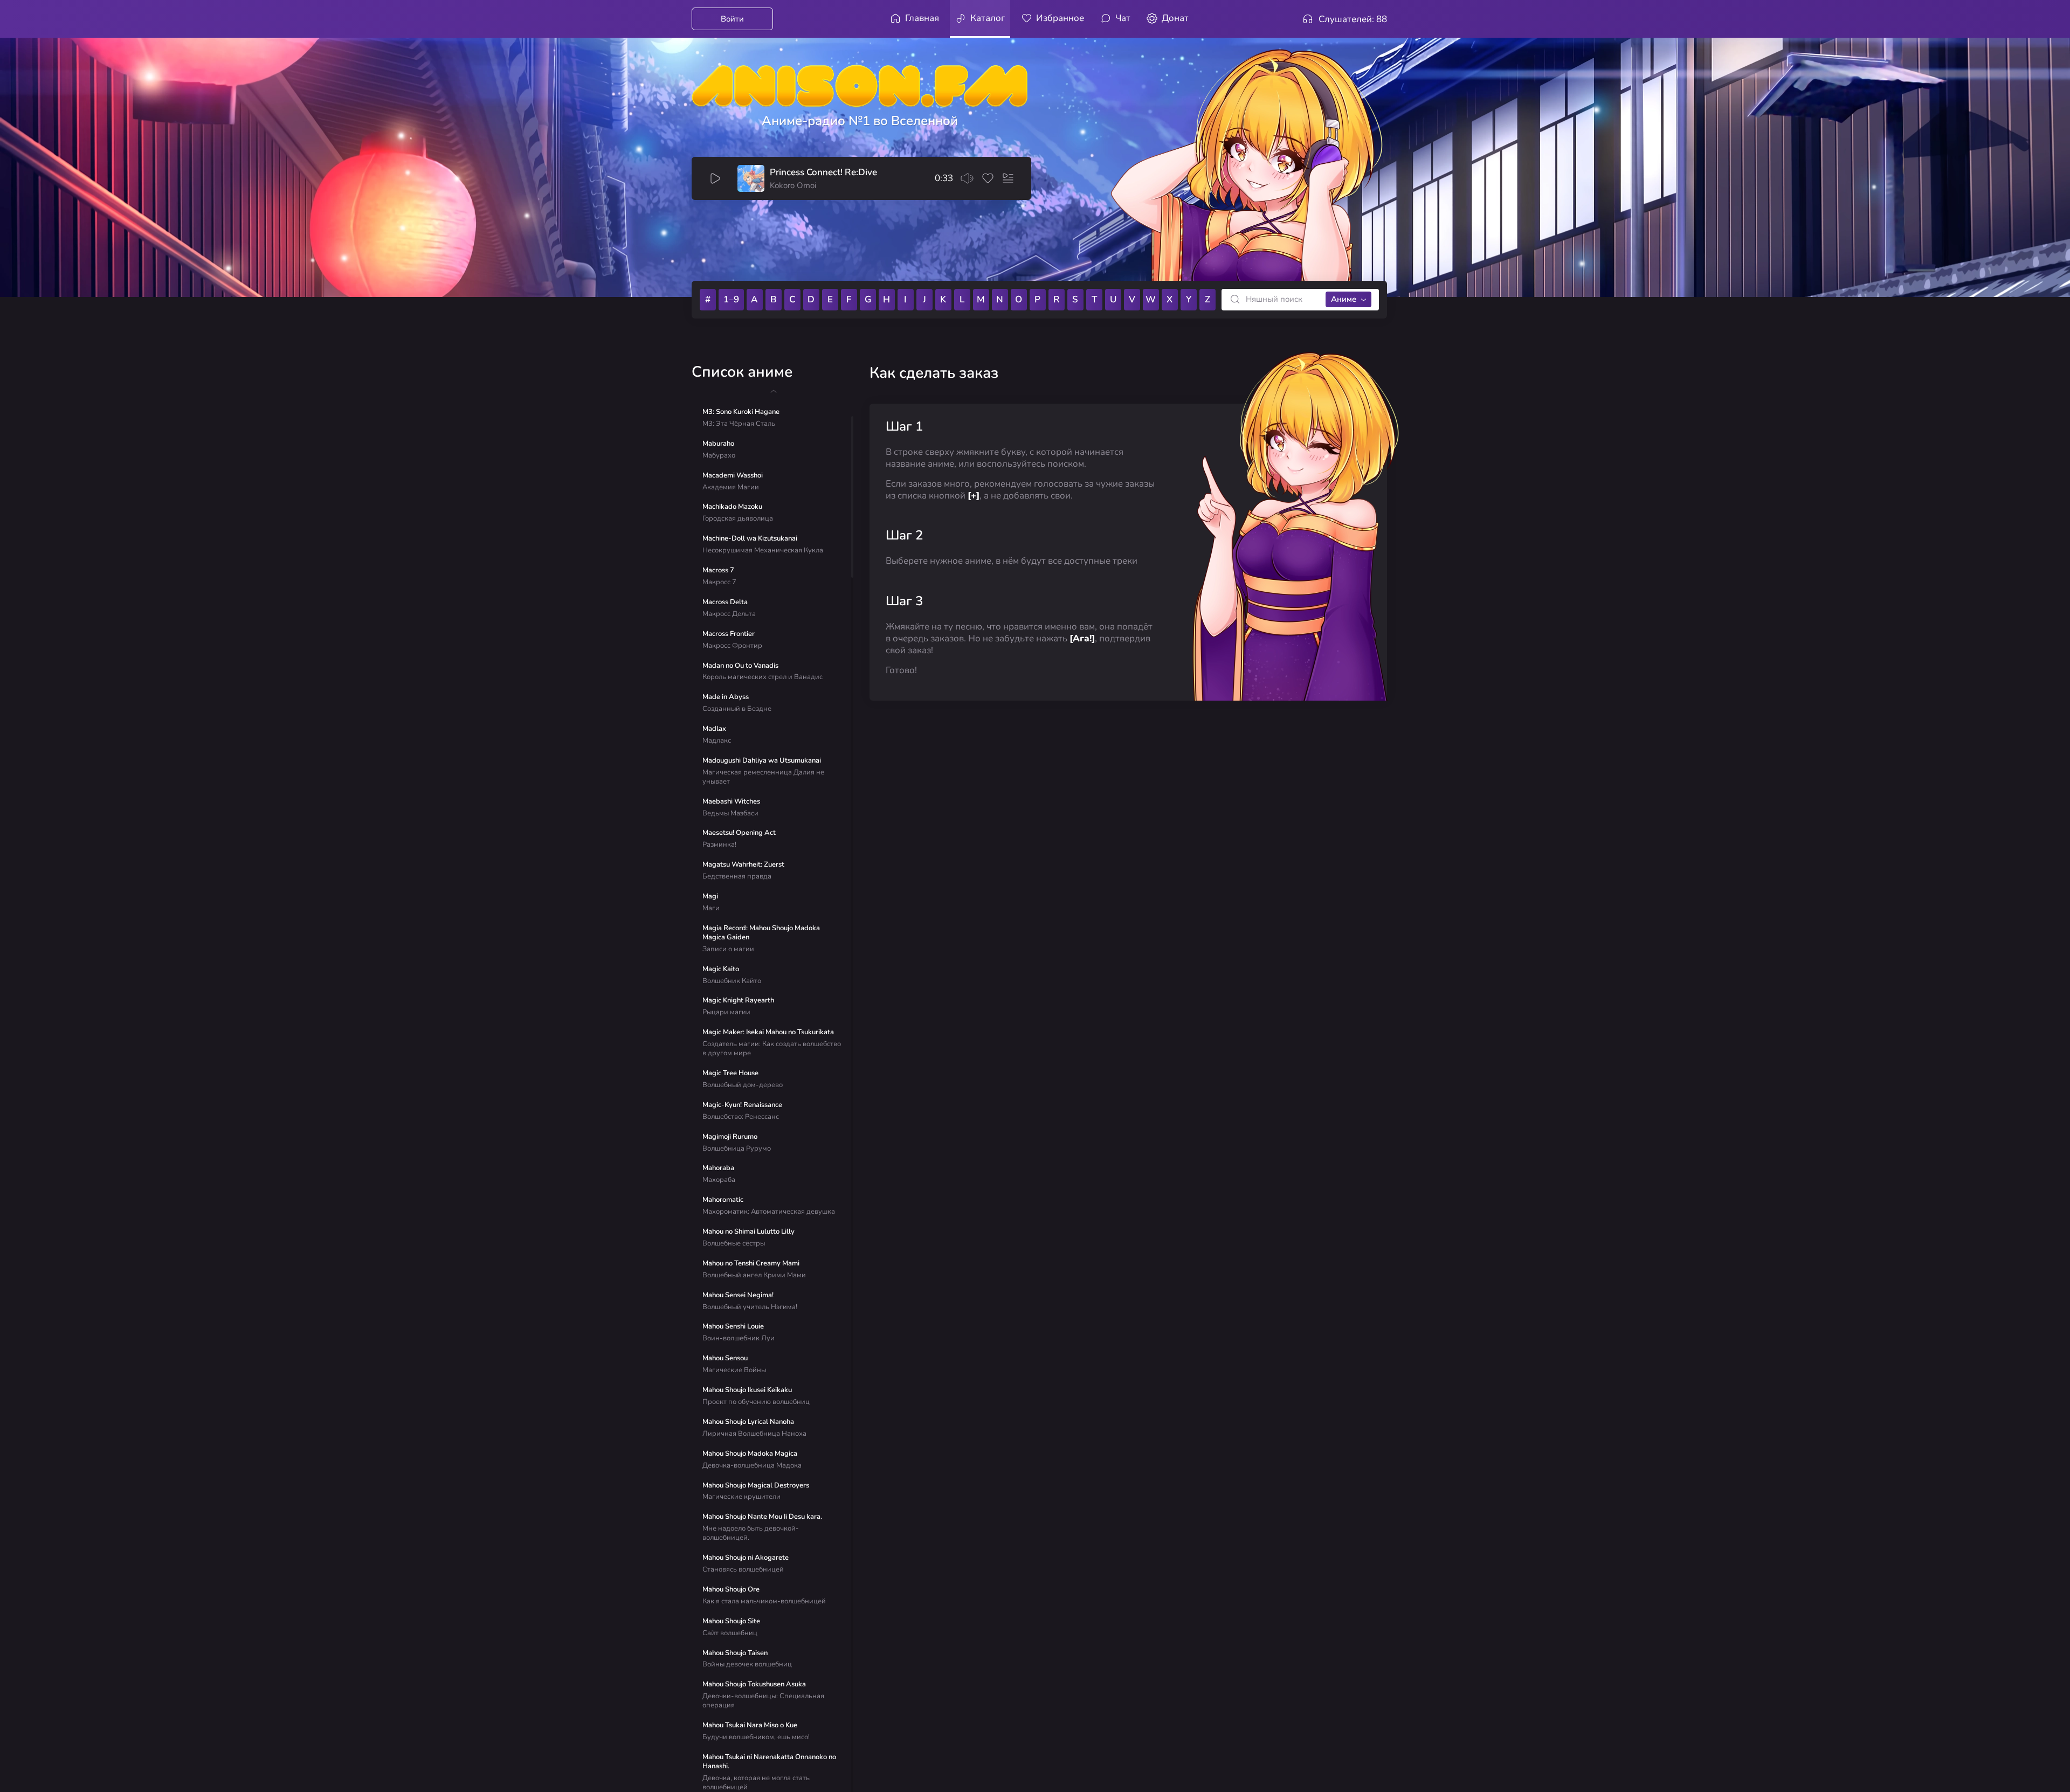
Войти (732, 19)
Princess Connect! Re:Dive (823, 172)
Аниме (1344, 299)
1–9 (731, 299)
